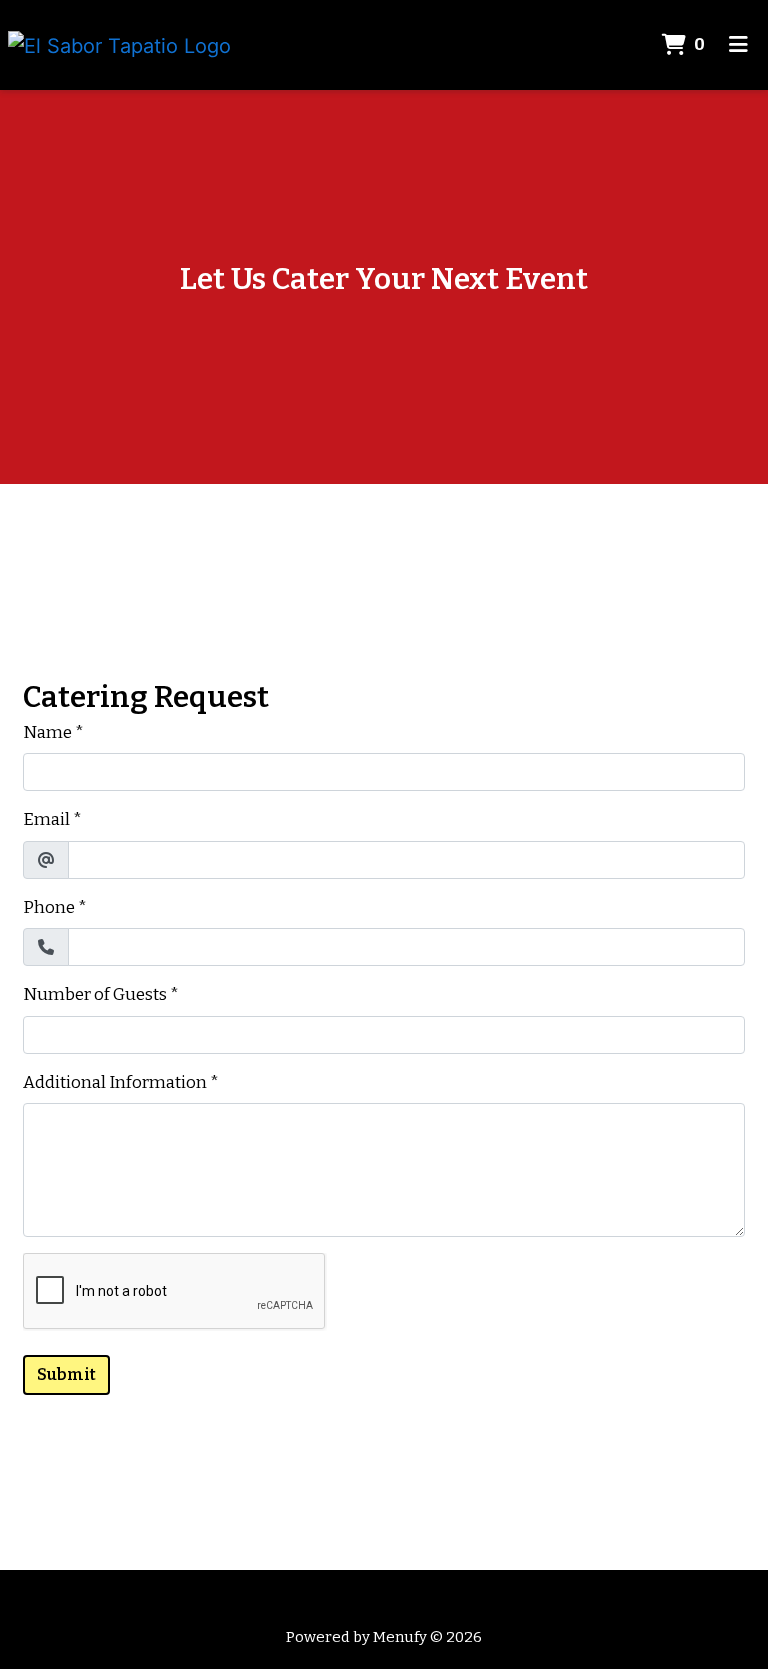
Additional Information (115, 1082)
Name (47, 732)
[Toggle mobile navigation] (738, 45)
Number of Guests (95, 994)
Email (46, 819)
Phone (49, 907)
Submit (66, 1374)
